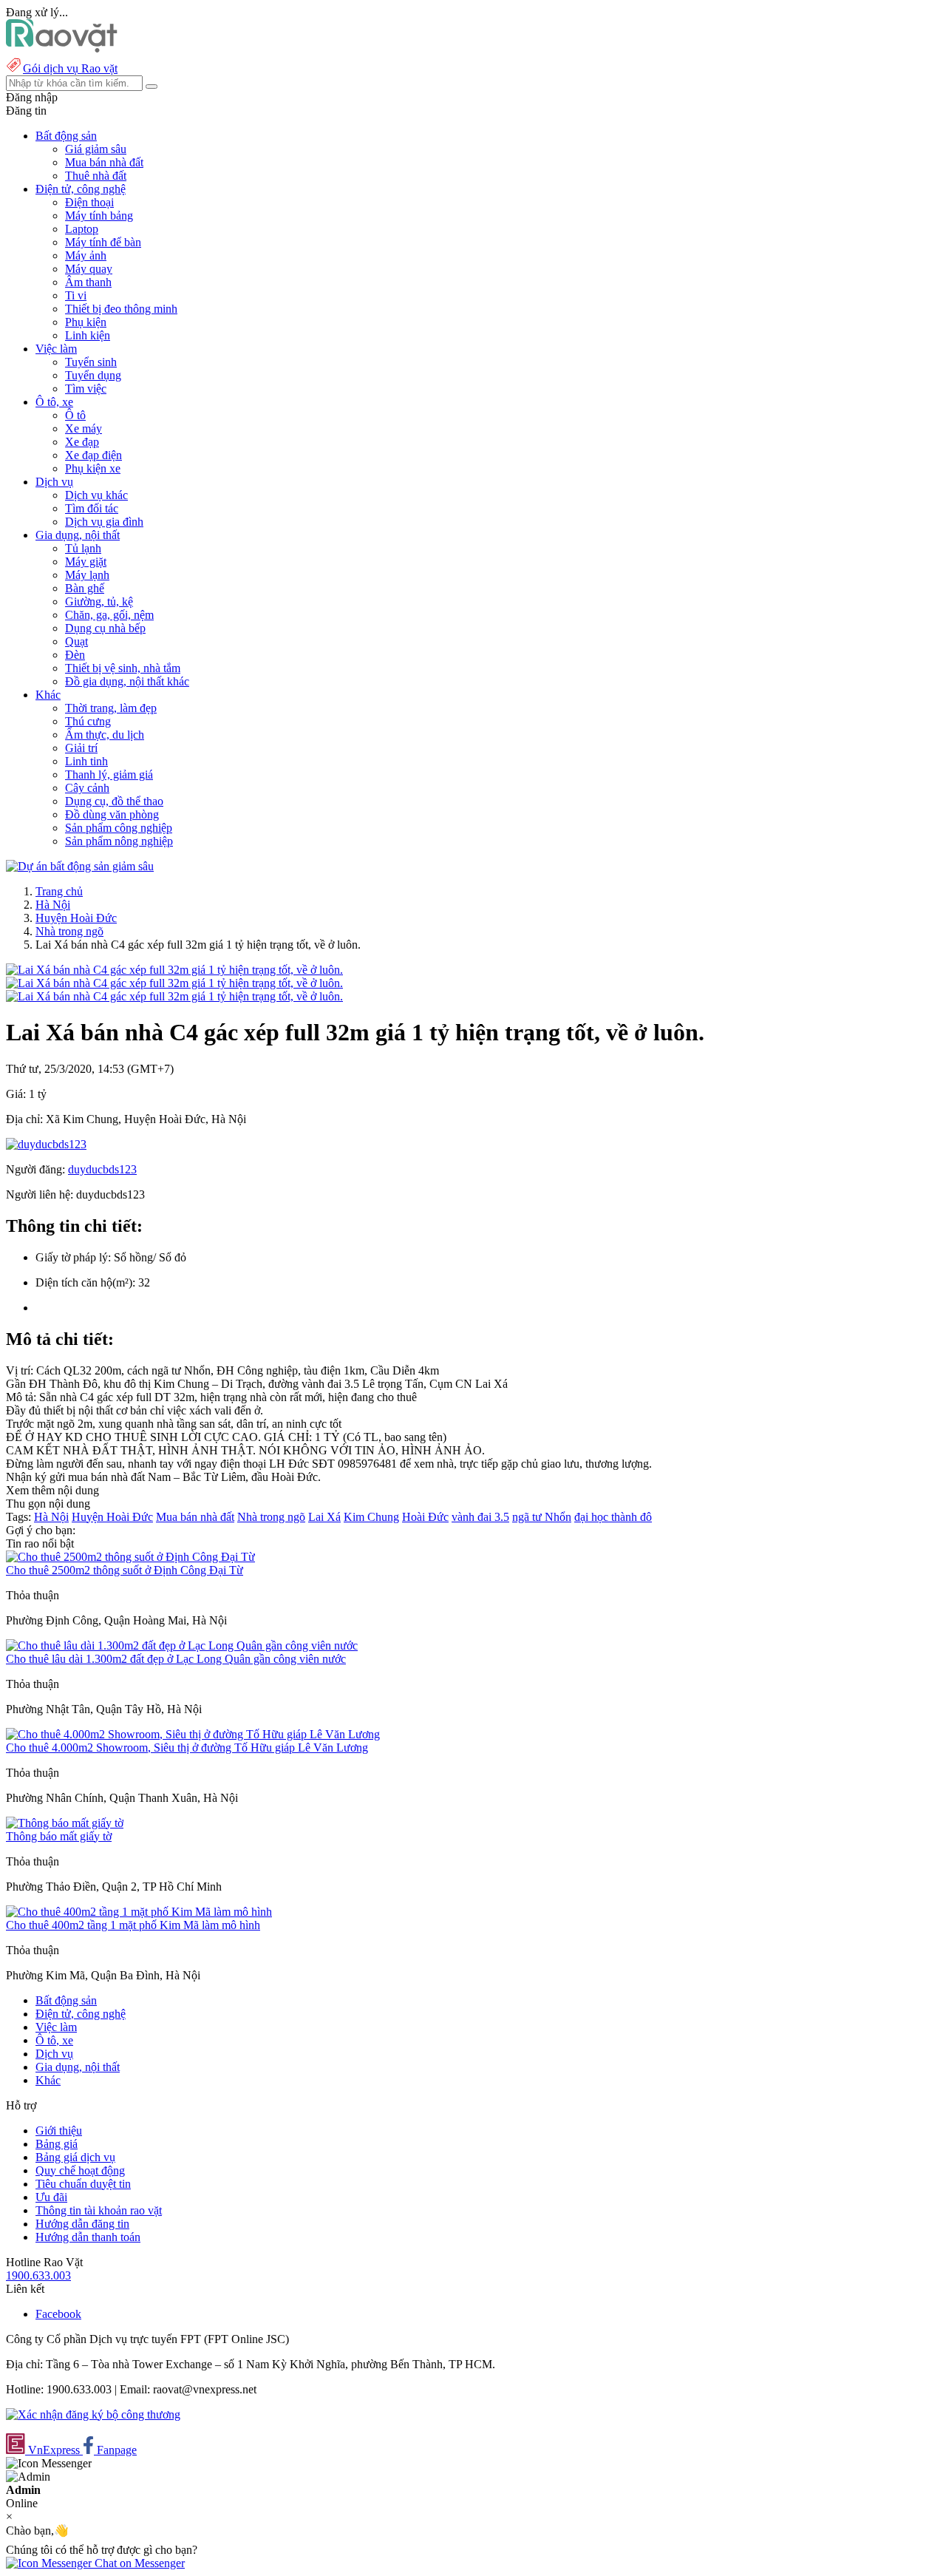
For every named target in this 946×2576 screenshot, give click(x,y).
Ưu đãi (51, 2197)
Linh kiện (88, 335)
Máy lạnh (87, 575)
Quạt (76, 641)
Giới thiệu (59, 2131)
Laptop (82, 229)
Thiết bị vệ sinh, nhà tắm (123, 668)
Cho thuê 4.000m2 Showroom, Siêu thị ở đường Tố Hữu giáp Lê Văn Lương (187, 1748)
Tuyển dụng (93, 375)
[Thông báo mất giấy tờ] (65, 1823)
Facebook (58, 2314)
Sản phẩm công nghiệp (119, 828)
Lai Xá (324, 1517)
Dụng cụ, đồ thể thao (114, 801)
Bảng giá (57, 2144)
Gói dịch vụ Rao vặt (70, 68)
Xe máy (84, 428)
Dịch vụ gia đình (104, 522)
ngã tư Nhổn (542, 1517)
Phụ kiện (86, 322)
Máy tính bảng (99, 216)
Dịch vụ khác (96, 495)
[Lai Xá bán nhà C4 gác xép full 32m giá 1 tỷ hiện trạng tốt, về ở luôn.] (174, 970)
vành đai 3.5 (480, 1517)
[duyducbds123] (46, 1144)
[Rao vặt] (62, 48)
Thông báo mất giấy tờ (59, 1836)
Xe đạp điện (93, 455)
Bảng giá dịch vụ (75, 2157)
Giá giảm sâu (96, 149)
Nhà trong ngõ (69, 931)
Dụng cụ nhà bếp (105, 628)
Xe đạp (82, 442)
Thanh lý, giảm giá (109, 775)
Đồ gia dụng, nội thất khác (127, 681)
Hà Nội (53, 905)
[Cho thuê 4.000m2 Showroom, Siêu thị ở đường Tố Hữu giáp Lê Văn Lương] (193, 1734)
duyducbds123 (102, 1169)
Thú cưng (88, 721)
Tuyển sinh (91, 362)
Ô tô (75, 415)
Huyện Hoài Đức (76, 918)
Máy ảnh (86, 255)
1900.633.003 (38, 2275)
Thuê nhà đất (96, 176)
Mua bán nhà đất (104, 162)
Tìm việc (86, 389)
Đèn (75, 655)
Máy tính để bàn (103, 242)
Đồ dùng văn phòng (112, 814)
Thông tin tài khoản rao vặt (99, 2210)
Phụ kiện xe (93, 468)
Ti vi (76, 295)
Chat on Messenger (138, 2563)
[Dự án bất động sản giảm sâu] (80, 866)
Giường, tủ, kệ (99, 601)
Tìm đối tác (92, 508)
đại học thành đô (613, 1517)
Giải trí (81, 748)
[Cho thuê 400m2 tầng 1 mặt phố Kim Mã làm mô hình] (139, 1912)
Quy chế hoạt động (80, 2170)
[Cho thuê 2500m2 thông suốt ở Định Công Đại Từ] (130, 1557)
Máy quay (89, 269)
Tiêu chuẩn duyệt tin (83, 2184)
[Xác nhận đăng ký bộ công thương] (93, 2414)
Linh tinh (86, 761)
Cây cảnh (87, 788)
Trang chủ (59, 891)
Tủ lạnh (83, 548)
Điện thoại (89, 202)
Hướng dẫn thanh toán (88, 2237)
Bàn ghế (85, 588)
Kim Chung (371, 1517)
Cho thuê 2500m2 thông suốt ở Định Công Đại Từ (125, 1570)
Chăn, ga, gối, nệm (109, 615)
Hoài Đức (425, 1517)
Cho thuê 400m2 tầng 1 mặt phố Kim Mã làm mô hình (133, 1925)
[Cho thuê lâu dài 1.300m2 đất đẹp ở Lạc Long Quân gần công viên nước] (182, 1645)
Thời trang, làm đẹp (111, 708)
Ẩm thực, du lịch (105, 735)
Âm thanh (88, 282)
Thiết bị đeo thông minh (121, 309)
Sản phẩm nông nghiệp (119, 841)
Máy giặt (86, 562)
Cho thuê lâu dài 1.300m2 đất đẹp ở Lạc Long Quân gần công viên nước (176, 1659)
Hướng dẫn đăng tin (82, 2224)
